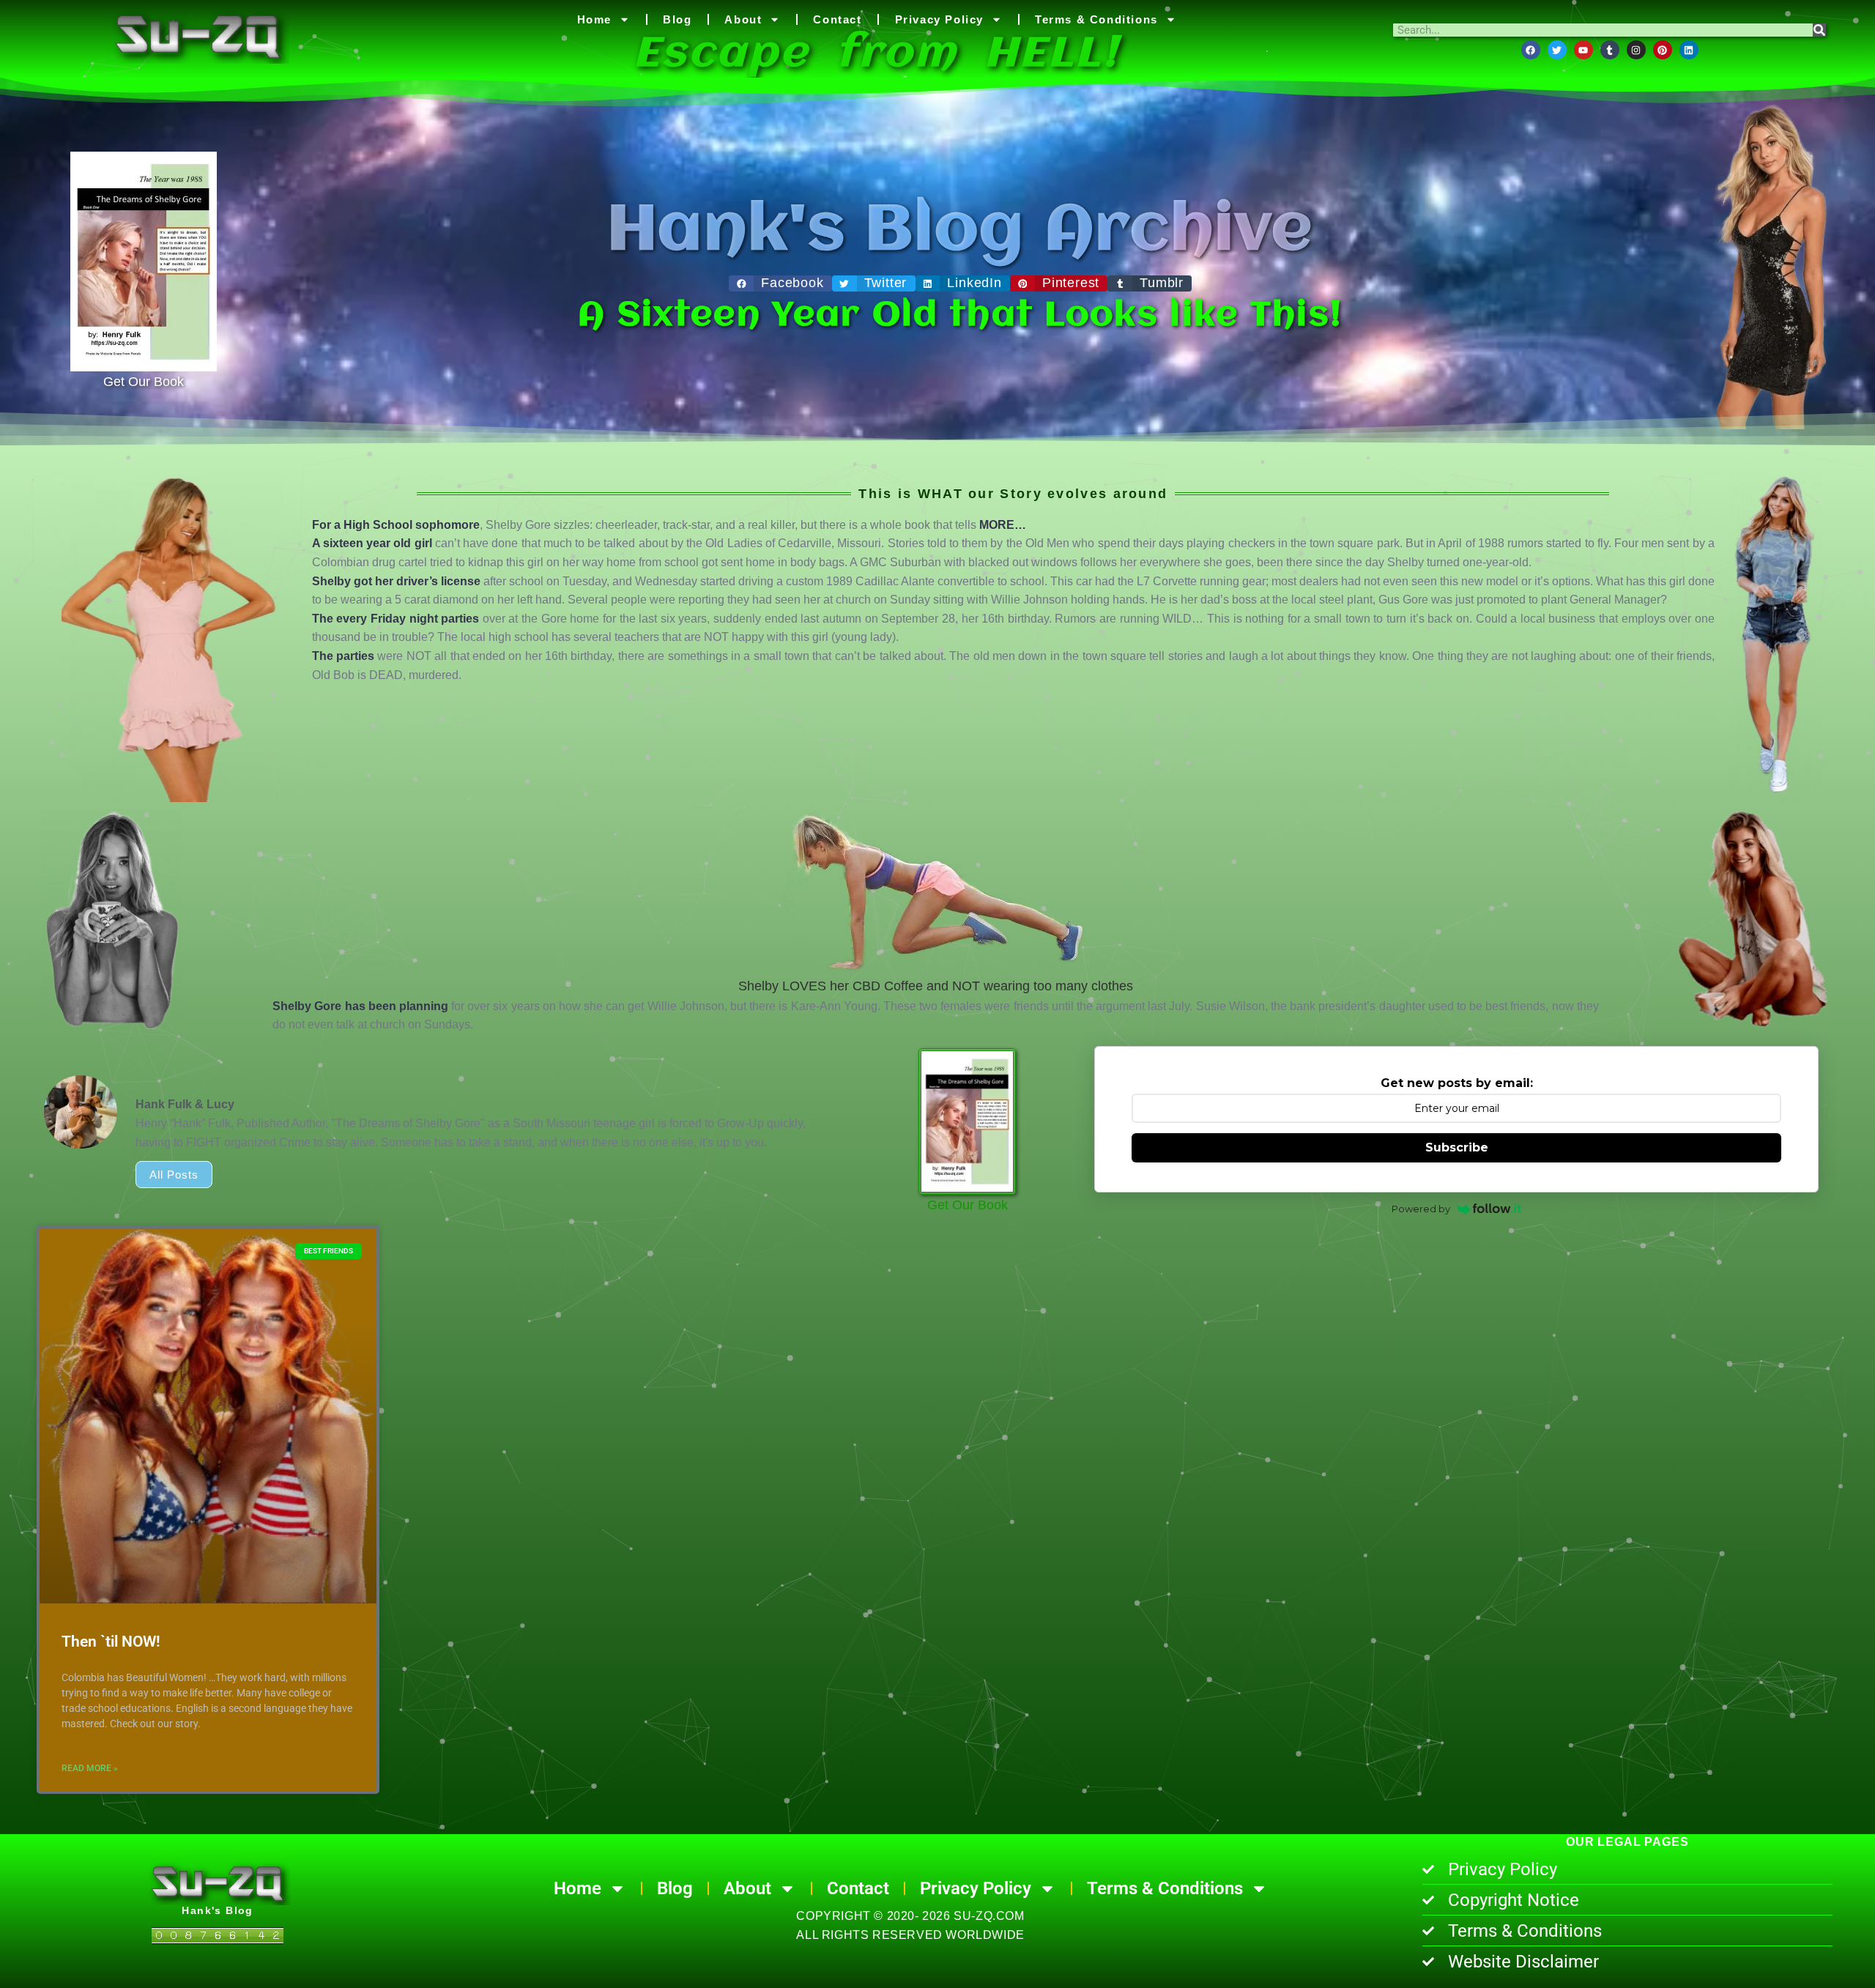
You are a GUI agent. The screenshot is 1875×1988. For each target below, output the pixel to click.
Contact (837, 19)
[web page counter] (218, 1938)
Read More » (90, 1768)
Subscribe (1457, 1147)
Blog (677, 19)
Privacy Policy (939, 19)
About (743, 19)
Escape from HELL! (877, 55)
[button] (780, 283)
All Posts (174, 1175)
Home (594, 19)
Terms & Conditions (1096, 19)
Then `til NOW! (111, 1642)
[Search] (1819, 30)
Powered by (1421, 1209)
